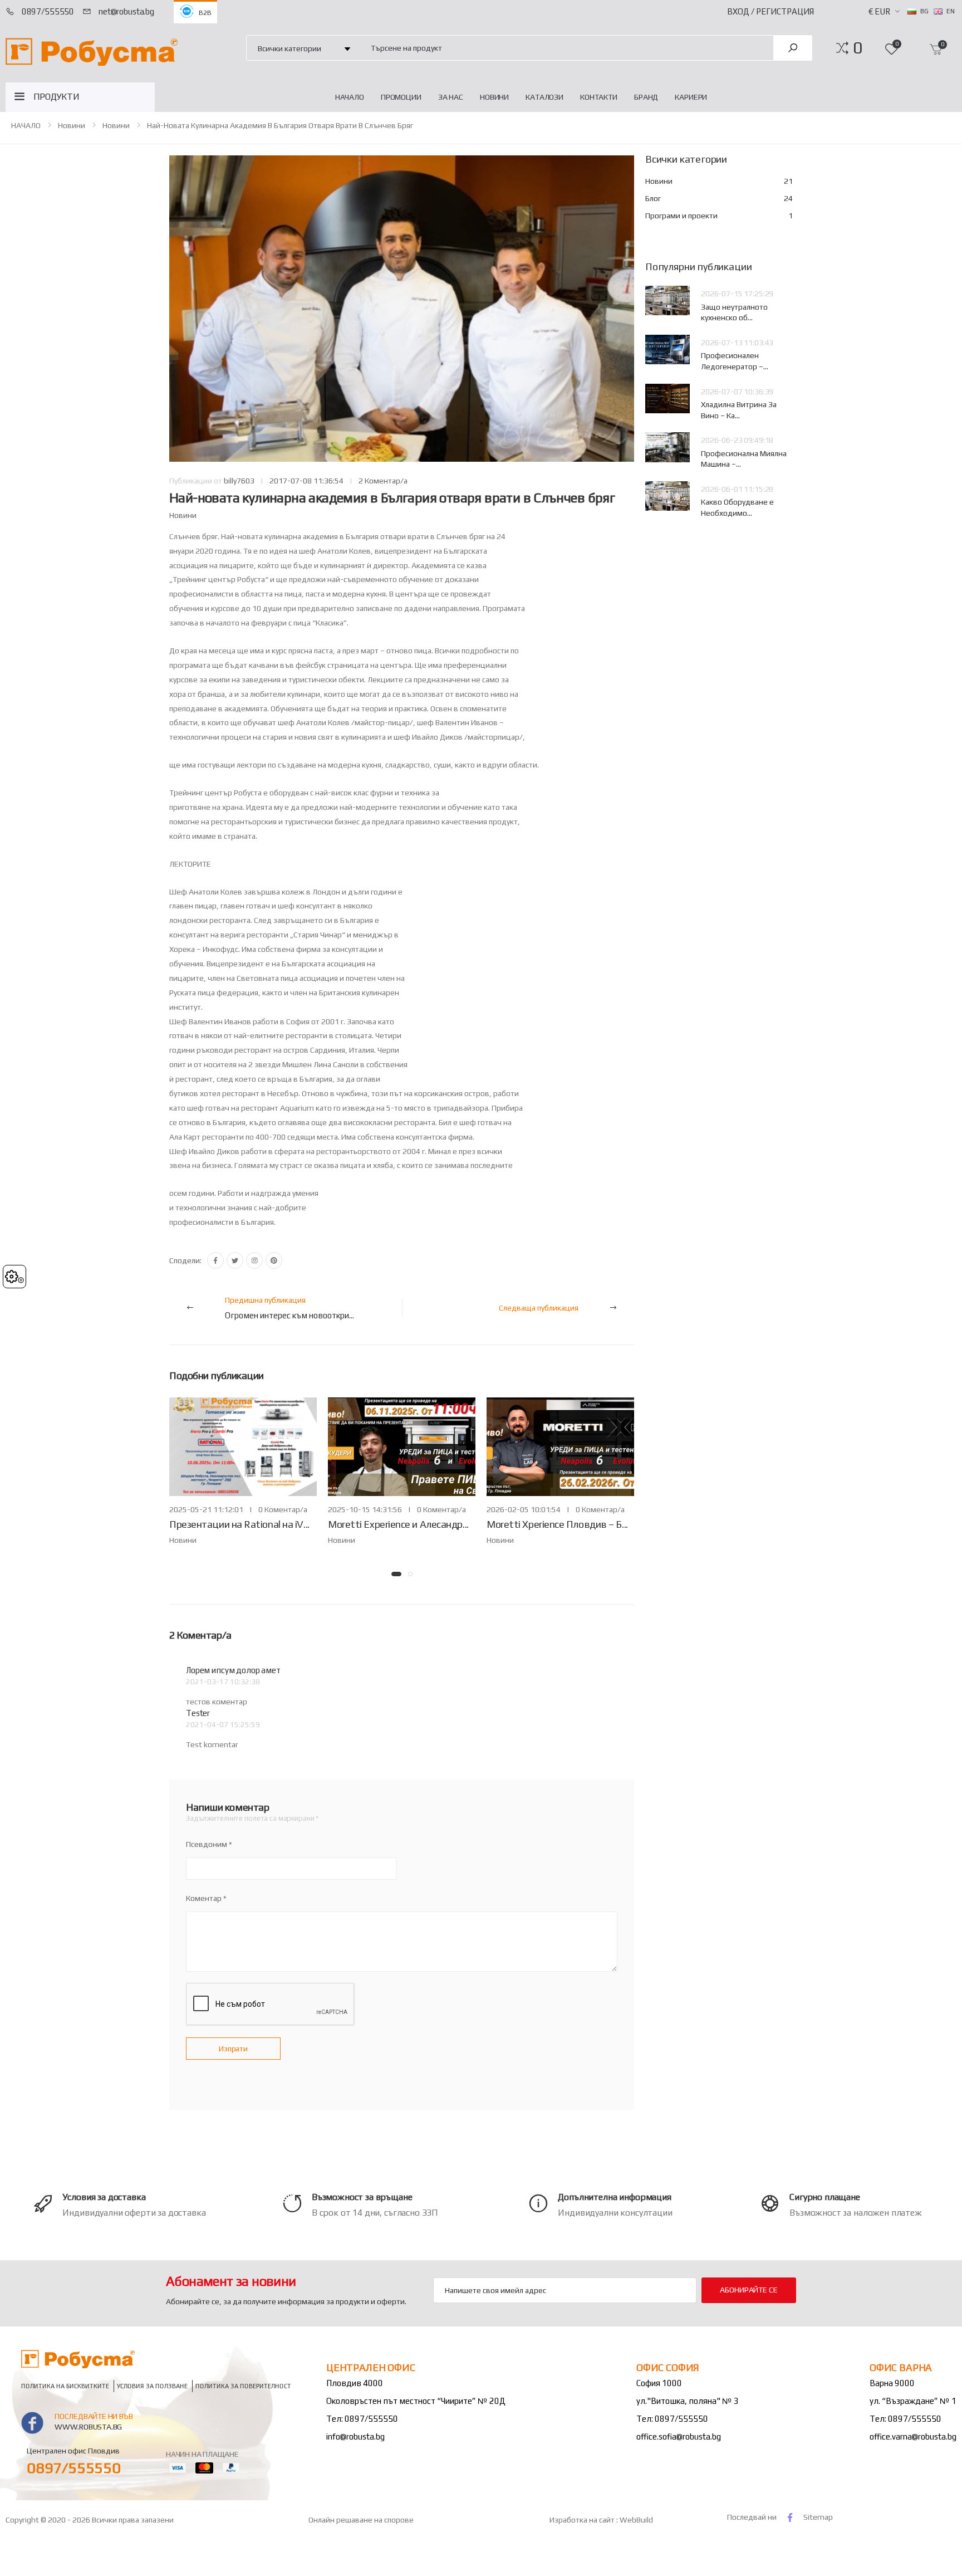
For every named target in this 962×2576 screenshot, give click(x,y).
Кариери (691, 97)
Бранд (646, 97)
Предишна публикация (289, 1308)
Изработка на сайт (583, 2520)
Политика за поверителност (243, 2386)
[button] (858, 48)
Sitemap (818, 2517)
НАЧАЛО (350, 97)
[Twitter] (235, 1260)
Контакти (599, 97)
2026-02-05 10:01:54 (524, 1509)
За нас (451, 97)
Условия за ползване (152, 2386)
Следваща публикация (539, 1308)
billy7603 (239, 481)
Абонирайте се (749, 2290)
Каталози (544, 97)
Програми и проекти (719, 216)
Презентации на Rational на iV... (239, 1524)
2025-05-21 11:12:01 (206, 1509)
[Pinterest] (274, 1260)
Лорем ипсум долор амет (233, 1670)
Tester (198, 1713)
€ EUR (879, 11)
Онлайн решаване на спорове (361, 2520)
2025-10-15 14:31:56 (365, 1509)
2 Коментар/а (383, 481)
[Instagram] (254, 1260)
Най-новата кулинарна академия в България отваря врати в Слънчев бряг (280, 125)
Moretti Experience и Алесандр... (398, 1524)
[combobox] (566, 48)
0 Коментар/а (283, 1509)
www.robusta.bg (88, 2427)
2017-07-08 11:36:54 (306, 481)
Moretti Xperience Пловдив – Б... (557, 1524)
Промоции (401, 97)
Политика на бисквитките (65, 2386)
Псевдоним (207, 1844)
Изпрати (233, 2049)
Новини (494, 97)
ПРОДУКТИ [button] (57, 97)
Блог (719, 198)
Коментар (204, 1898)
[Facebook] (215, 1260)
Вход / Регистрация (770, 11)
